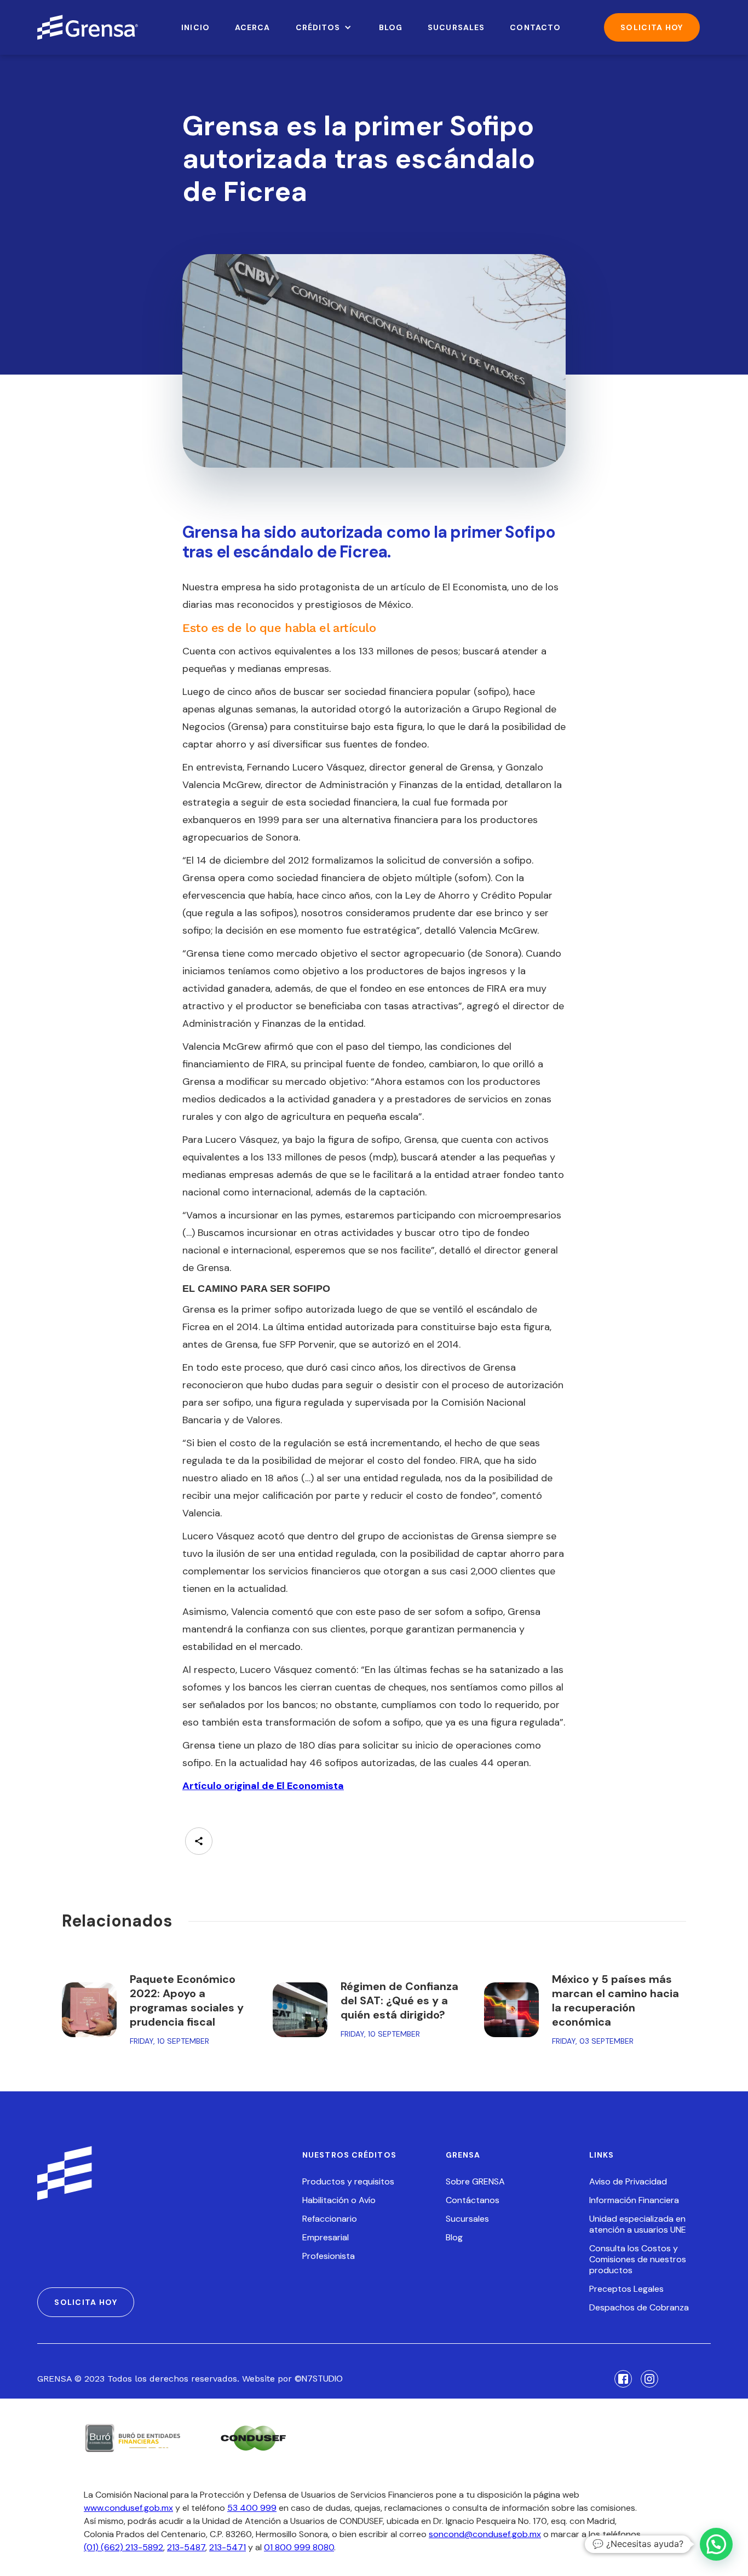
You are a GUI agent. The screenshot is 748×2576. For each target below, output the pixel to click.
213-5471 (228, 2547)
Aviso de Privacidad (628, 2182)
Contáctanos (473, 2200)
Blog (454, 2238)
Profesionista (329, 2256)
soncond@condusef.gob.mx (485, 2534)
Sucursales (467, 2219)
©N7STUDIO (319, 2379)
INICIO (195, 27)
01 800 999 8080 (299, 2547)
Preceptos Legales (626, 2289)
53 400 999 (252, 2508)
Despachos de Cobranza (639, 2308)
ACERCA (253, 27)
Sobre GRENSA (475, 2182)
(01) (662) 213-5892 (123, 2547)
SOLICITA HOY (652, 27)
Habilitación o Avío (339, 2200)
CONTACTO (535, 27)
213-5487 (186, 2547)
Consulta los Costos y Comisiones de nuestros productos (638, 2259)
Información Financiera (634, 2200)
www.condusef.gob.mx (128, 2508)
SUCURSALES (456, 27)
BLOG (391, 27)
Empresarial (326, 2238)
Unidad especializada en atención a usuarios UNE (638, 2224)
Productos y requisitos (348, 2182)
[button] (325, 27)
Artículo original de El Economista (263, 1786)
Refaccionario (330, 2219)
